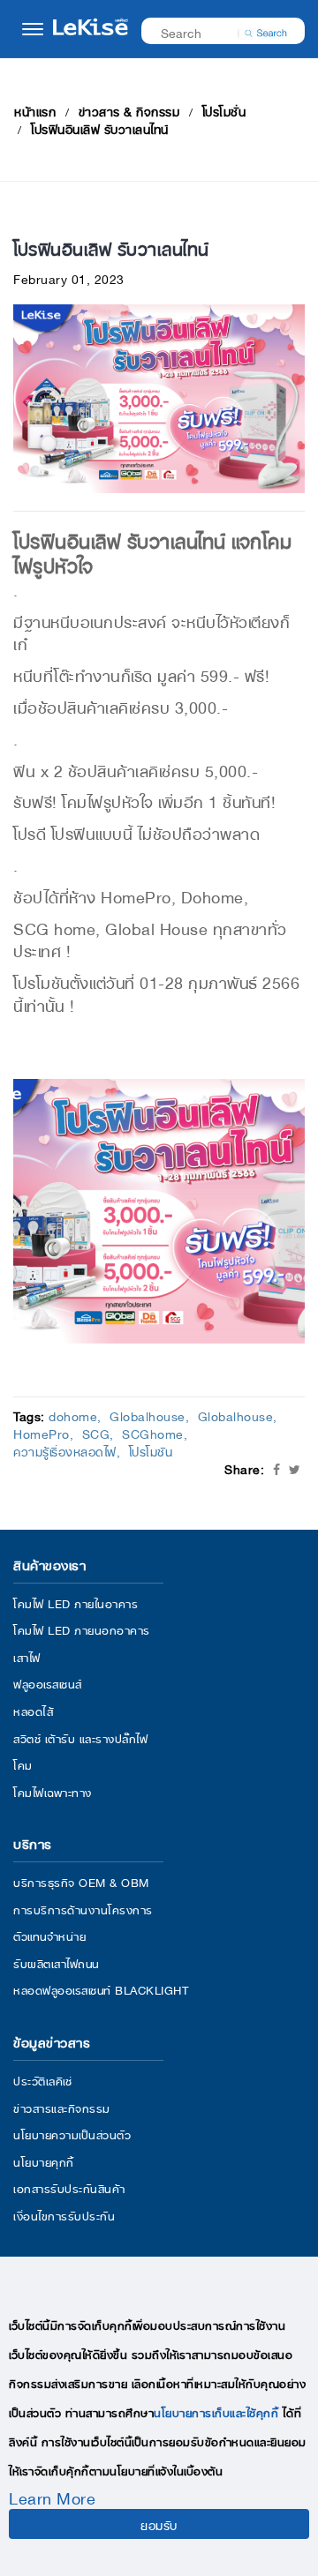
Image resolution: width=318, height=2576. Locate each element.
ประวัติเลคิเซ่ (42, 2080)
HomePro (42, 1433)
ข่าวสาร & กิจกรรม (129, 110)
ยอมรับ (159, 2524)
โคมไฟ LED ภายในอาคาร (76, 1603)
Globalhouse (148, 1415)
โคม (23, 1764)
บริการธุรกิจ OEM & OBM (81, 1881)
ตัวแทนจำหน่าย (49, 1935)
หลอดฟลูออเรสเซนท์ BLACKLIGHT (101, 1989)
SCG (96, 1433)
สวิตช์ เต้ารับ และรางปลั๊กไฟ (80, 1737)
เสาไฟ (27, 1656)
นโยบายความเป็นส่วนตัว (72, 2134)
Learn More (52, 2497)
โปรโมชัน (151, 1450)
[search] (266, 31)
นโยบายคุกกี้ (44, 2161)
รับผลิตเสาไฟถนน (57, 1962)
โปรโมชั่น (224, 110)
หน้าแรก (35, 110)
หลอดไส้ (33, 1710)
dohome (73, 1415)
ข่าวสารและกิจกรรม (62, 2107)
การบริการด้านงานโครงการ (83, 1909)
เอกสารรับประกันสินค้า (69, 2187)
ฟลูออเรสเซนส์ (48, 1683)
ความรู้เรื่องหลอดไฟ (65, 1450)
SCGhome (153, 1433)
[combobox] (212, 31)
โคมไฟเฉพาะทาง (53, 1791)
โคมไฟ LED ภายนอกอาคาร (82, 1629)
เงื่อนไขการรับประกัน (64, 2215)
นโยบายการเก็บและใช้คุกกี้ (216, 2411)
